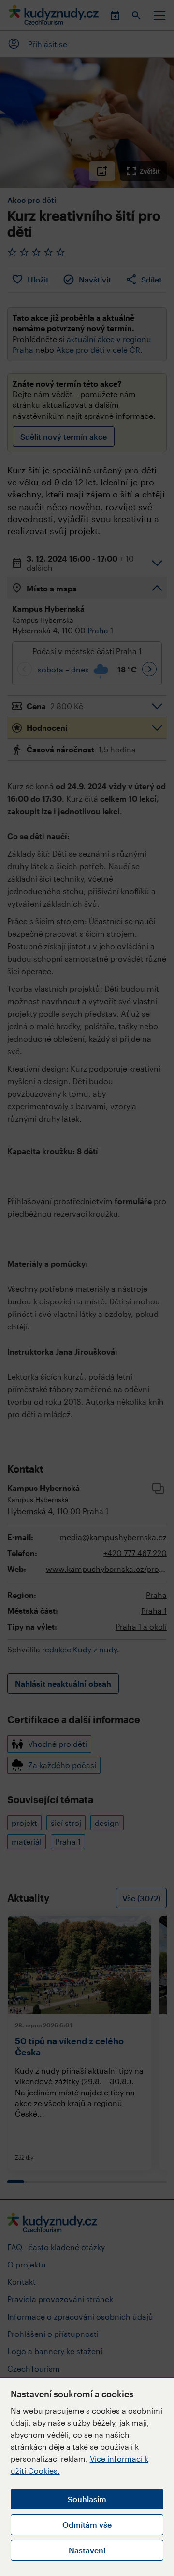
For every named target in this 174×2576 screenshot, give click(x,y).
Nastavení (87, 2550)
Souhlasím (87, 2499)
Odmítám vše (87, 2525)
